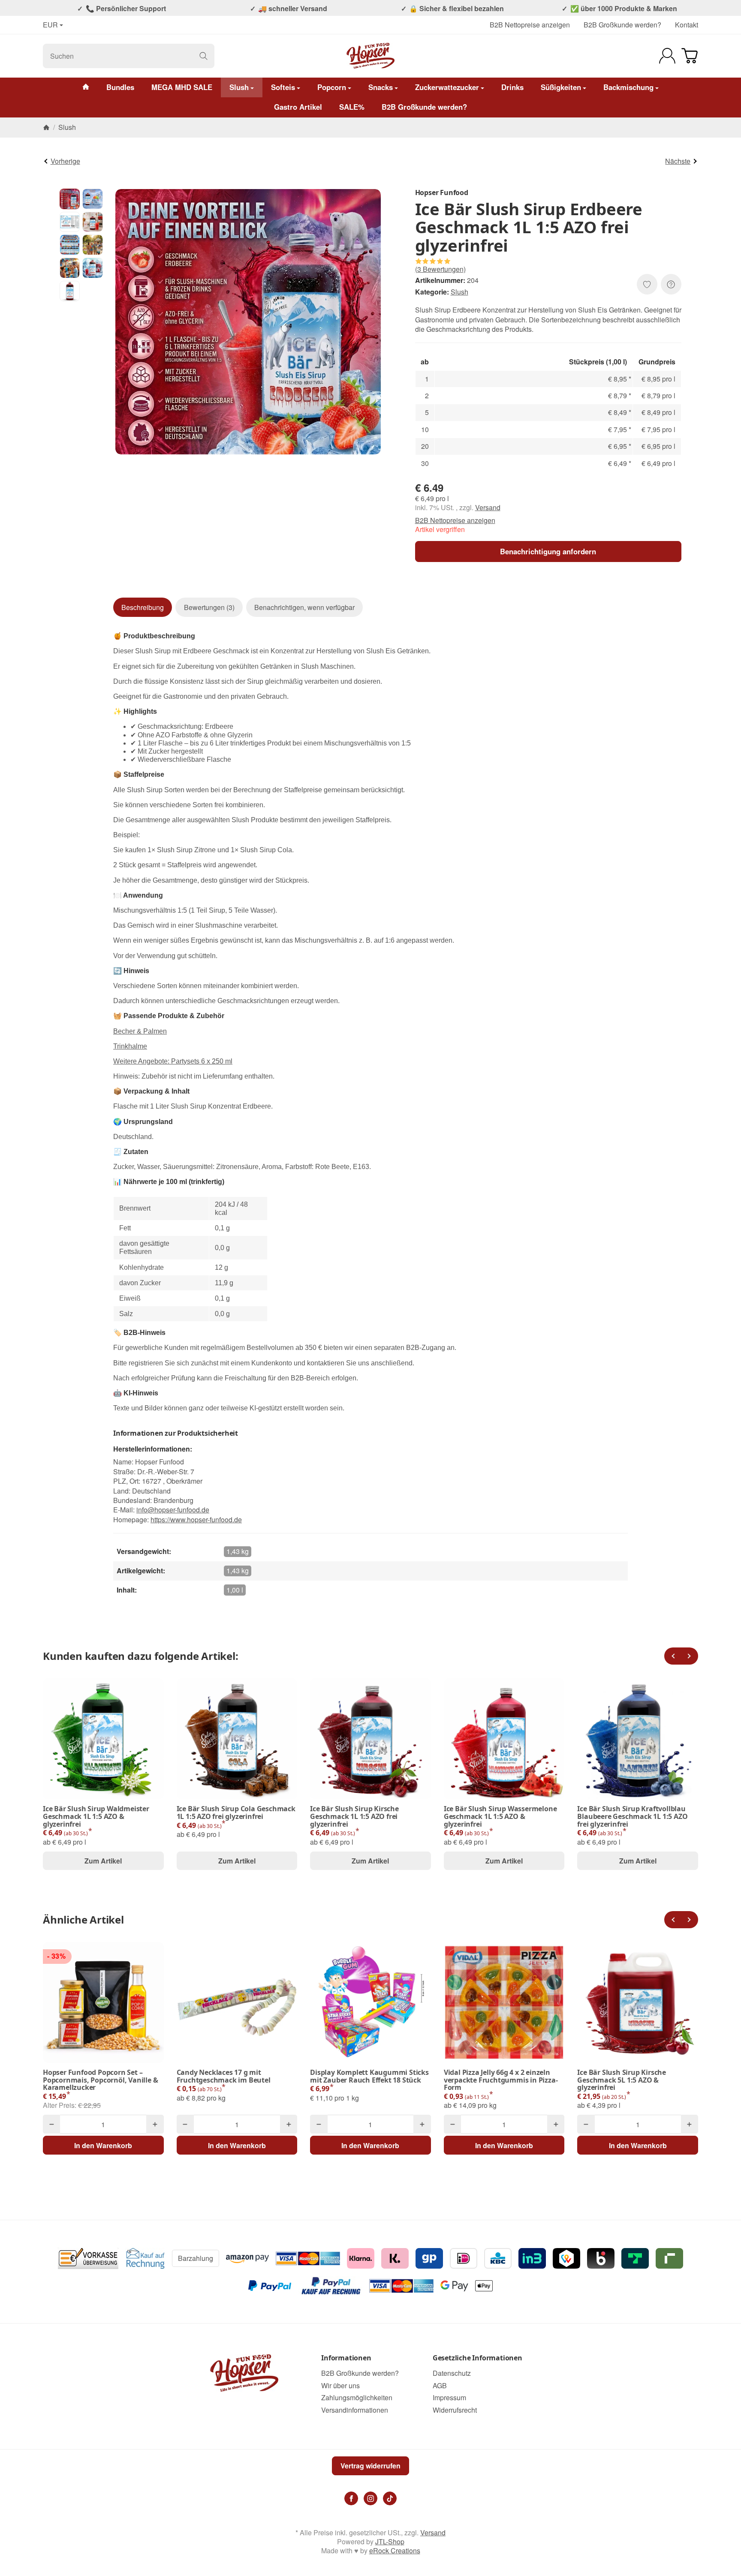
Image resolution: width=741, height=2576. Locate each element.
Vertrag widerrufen (370, 2466)
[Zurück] (673, 1656)
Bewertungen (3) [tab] (209, 607)
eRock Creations (395, 2550)
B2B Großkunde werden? (622, 25)
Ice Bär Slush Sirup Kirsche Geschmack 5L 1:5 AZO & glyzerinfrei (622, 2080)
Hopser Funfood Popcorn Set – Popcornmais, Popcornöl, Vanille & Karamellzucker (100, 2080)
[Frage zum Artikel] (671, 284)
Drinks (512, 87)
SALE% (352, 107)
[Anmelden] (667, 56)
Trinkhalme (130, 1046)
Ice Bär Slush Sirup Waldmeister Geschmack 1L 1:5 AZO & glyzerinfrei (96, 1817)
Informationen (346, 2358)
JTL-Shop (390, 2541)
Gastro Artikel (298, 107)
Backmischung (628, 87)
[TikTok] (390, 2498)
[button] (70, 199)
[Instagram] (370, 2498)
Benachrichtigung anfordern (548, 551)
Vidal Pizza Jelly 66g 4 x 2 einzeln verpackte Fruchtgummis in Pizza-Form (501, 2080)
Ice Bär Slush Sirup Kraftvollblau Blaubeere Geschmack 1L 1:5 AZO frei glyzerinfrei (632, 1817)
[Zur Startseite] (370, 56)
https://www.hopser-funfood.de (196, 1519)
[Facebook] (351, 2498)
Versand (488, 507)
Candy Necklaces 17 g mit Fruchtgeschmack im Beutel (224, 2076)
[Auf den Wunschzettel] (647, 284)
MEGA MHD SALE (182, 87)
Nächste (678, 161)
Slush (239, 87)
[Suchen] (203, 56)
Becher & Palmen (140, 1031)
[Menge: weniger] (51, 2124)
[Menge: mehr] (155, 2124)
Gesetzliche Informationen (477, 2358)
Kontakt (687, 25)
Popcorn (332, 87)
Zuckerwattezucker (447, 87)
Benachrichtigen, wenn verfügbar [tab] (304, 607)
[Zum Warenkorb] (690, 56)
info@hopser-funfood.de (173, 1510)
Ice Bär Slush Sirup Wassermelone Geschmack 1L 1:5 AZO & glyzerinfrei (500, 1817)
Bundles (120, 87)
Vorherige (65, 161)
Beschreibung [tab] (143, 607)
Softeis (283, 87)
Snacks (381, 87)
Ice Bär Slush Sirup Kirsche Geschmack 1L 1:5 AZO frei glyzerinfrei (354, 1817)
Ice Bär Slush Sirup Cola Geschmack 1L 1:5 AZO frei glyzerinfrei (236, 1813)
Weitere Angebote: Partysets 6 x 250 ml (173, 1061)
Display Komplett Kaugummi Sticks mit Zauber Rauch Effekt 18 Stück (369, 2076)
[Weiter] (690, 1656)
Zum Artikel (103, 1861)
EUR (50, 25)
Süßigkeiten (561, 87)
